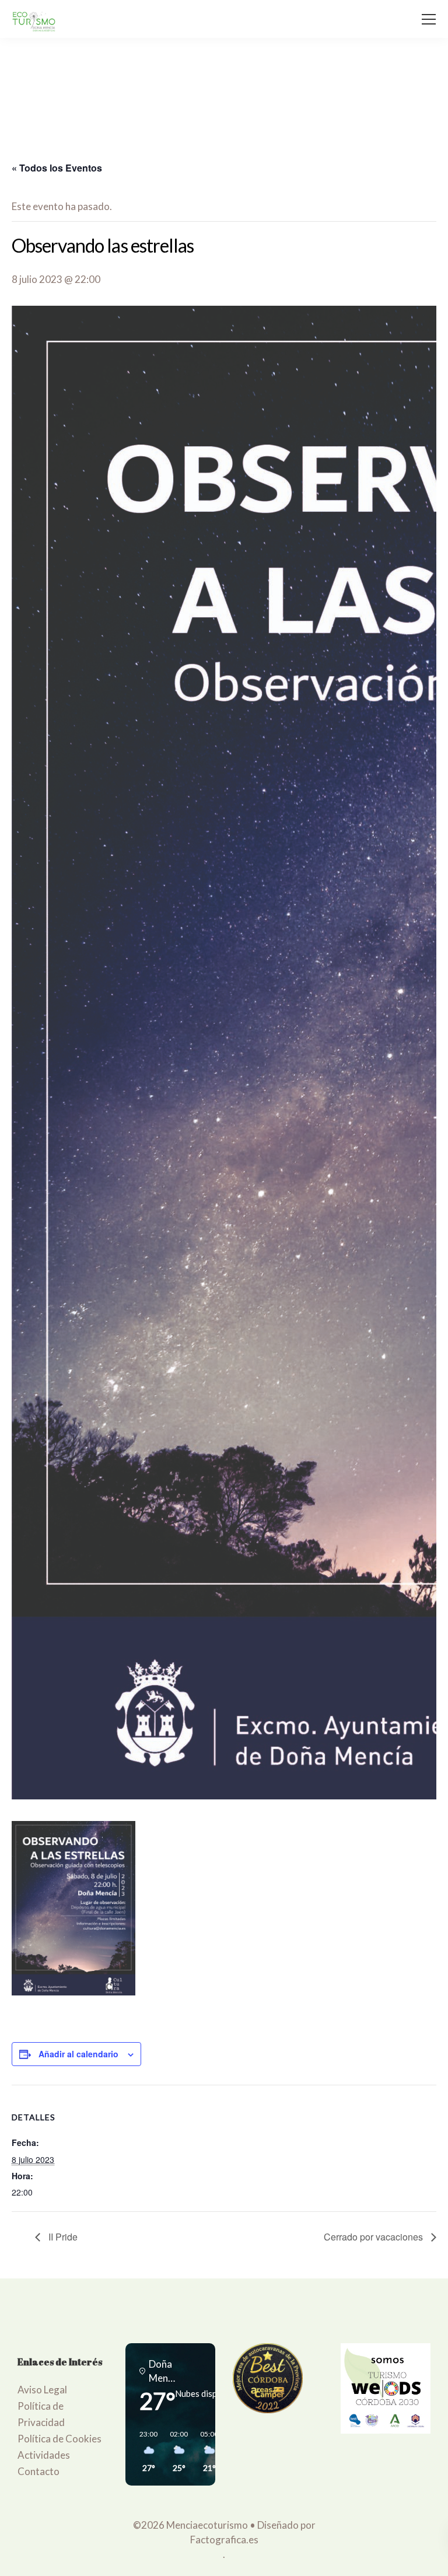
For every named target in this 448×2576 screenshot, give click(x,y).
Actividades (44, 2455)
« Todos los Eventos (57, 168)
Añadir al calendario (78, 2054)
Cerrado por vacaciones (374, 2237)
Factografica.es (224, 2540)
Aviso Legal (42, 2390)
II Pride (62, 2237)
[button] (145, 2452)
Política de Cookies (60, 2439)
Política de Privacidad (41, 2414)
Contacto (38, 2471)
